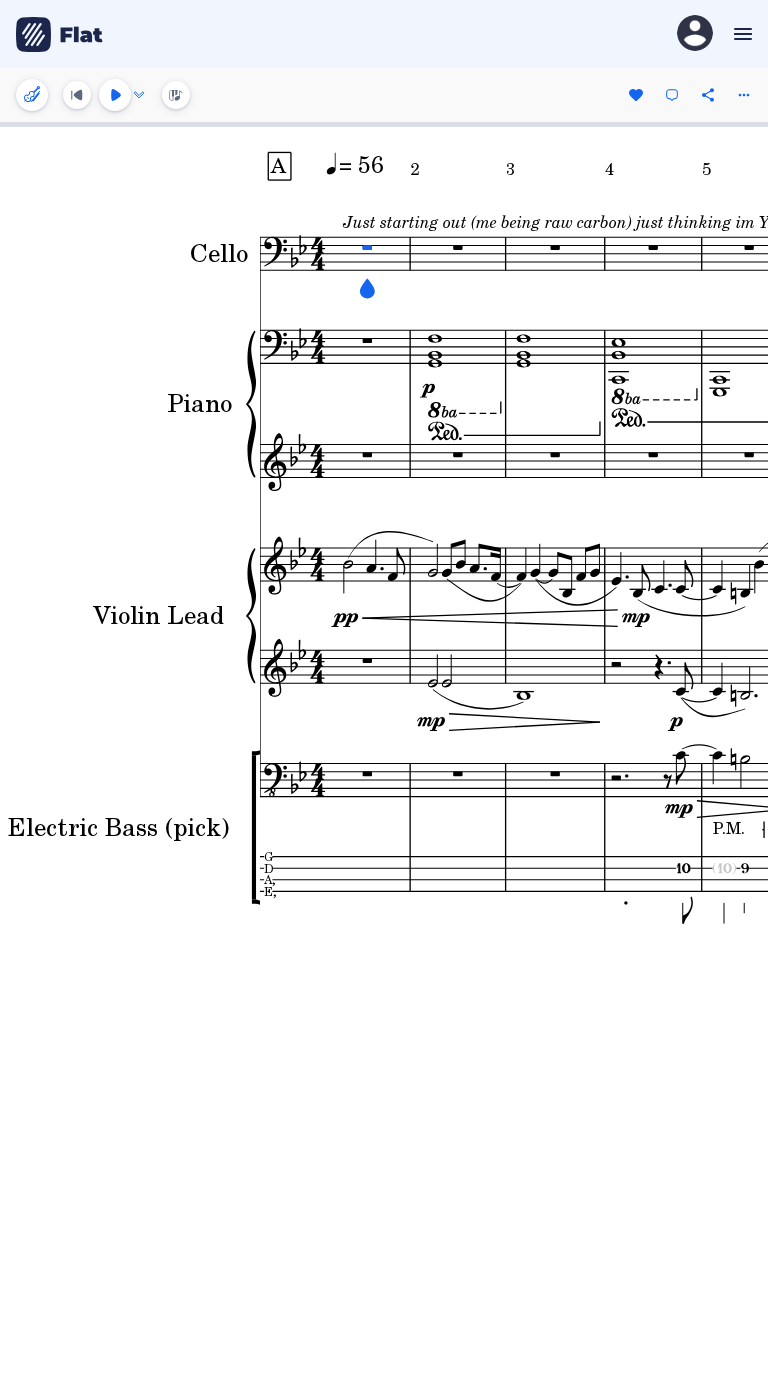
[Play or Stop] (115, 95)
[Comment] (672, 95)
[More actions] (744, 95)
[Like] (636, 95)
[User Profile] (695, 34)
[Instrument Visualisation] (176, 95)
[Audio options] (139, 95)
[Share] (708, 95)
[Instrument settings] (32, 95)
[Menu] (740, 34)
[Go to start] (77, 95)
